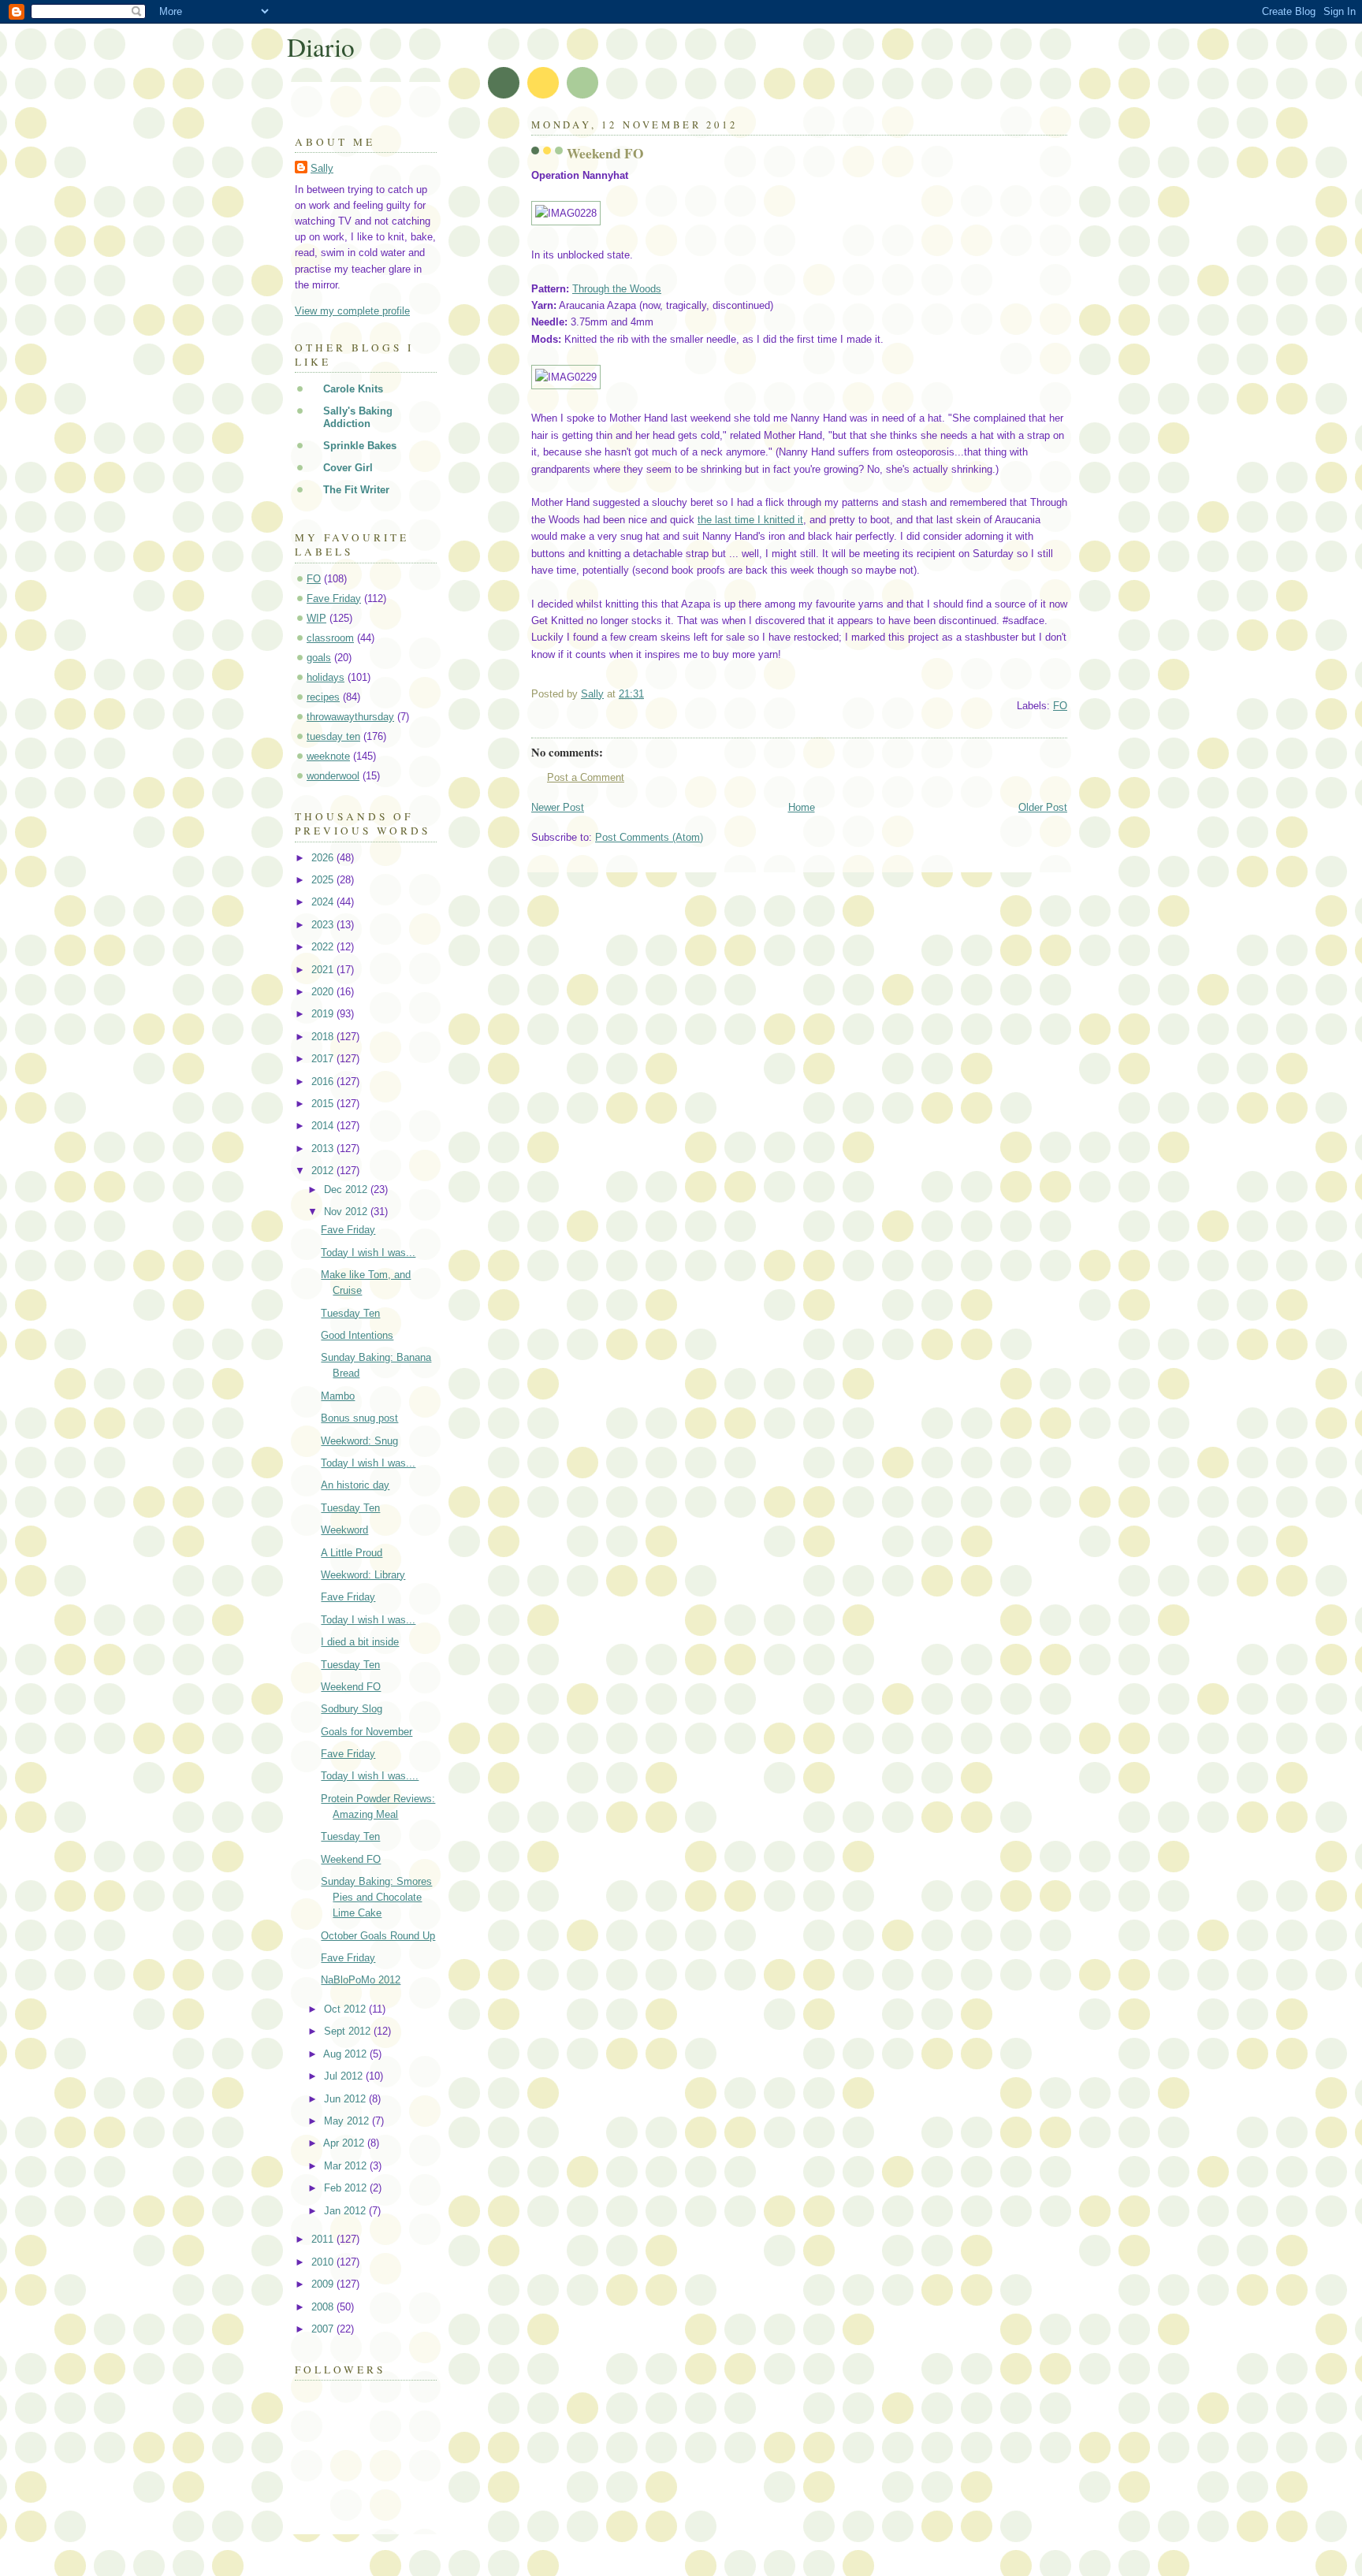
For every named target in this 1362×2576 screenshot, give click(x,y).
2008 (324, 2307)
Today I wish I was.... (370, 1776)
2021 (324, 970)
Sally (322, 168)
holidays (326, 677)
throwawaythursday (350, 717)
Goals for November (367, 1732)
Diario (321, 46)
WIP (316, 618)
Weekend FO (351, 1687)
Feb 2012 (347, 2188)
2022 (324, 947)
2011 (324, 2239)
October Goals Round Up (378, 1936)
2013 (324, 1149)
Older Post (1043, 807)
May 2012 (348, 2121)
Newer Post (558, 807)
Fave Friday (334, 598)
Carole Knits (353, 389)
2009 (324, 2284)
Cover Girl (348, 468)
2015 (324, 1104)
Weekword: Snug (359, 1441)
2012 (324, 1171)
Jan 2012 (346, 2211)
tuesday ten (333, 736)
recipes (323, 697)
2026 (324, 858)
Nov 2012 (347, 1212)
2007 (324, 2329)
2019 (324, 1014)
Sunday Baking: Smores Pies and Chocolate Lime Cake (376, 1897)
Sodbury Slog (352, 1709)
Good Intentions (357, 1335)
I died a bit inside (360, 1642)
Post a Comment (586, 777)
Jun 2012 (346, 2099)
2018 (324, 1037)
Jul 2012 (345, 2076)
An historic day (355, 1485)
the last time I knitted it (750, 520)
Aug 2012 (346, 2054)
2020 (324, 992)
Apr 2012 (345, 2143)
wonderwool (333, 776)
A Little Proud (352, 1553)
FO (1060, 706)
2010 (324, 2262)
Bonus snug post (359, 1418)
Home (802, 807)
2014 (324, 1126)
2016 (324, 1082)
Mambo (338, 1396)
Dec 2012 (347, 1189)
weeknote (328, 756)
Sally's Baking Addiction (358, 417)
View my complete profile (352, 311)
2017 (324, 1059)
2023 (324, 925)
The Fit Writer (356, 490)
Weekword (344, 1530)
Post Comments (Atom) (649, 837)
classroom (330, 638)
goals (319, 658)
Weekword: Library (363, 1575)
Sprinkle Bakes (360, 446)
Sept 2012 (349, 2031)
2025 (324, 880)
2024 (324, 902)
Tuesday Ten (350, 1313)
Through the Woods (617, 289)
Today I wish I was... (368, 1253)
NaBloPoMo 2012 (361, 1980)
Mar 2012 (347, 2166)
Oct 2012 (346, 2009)
